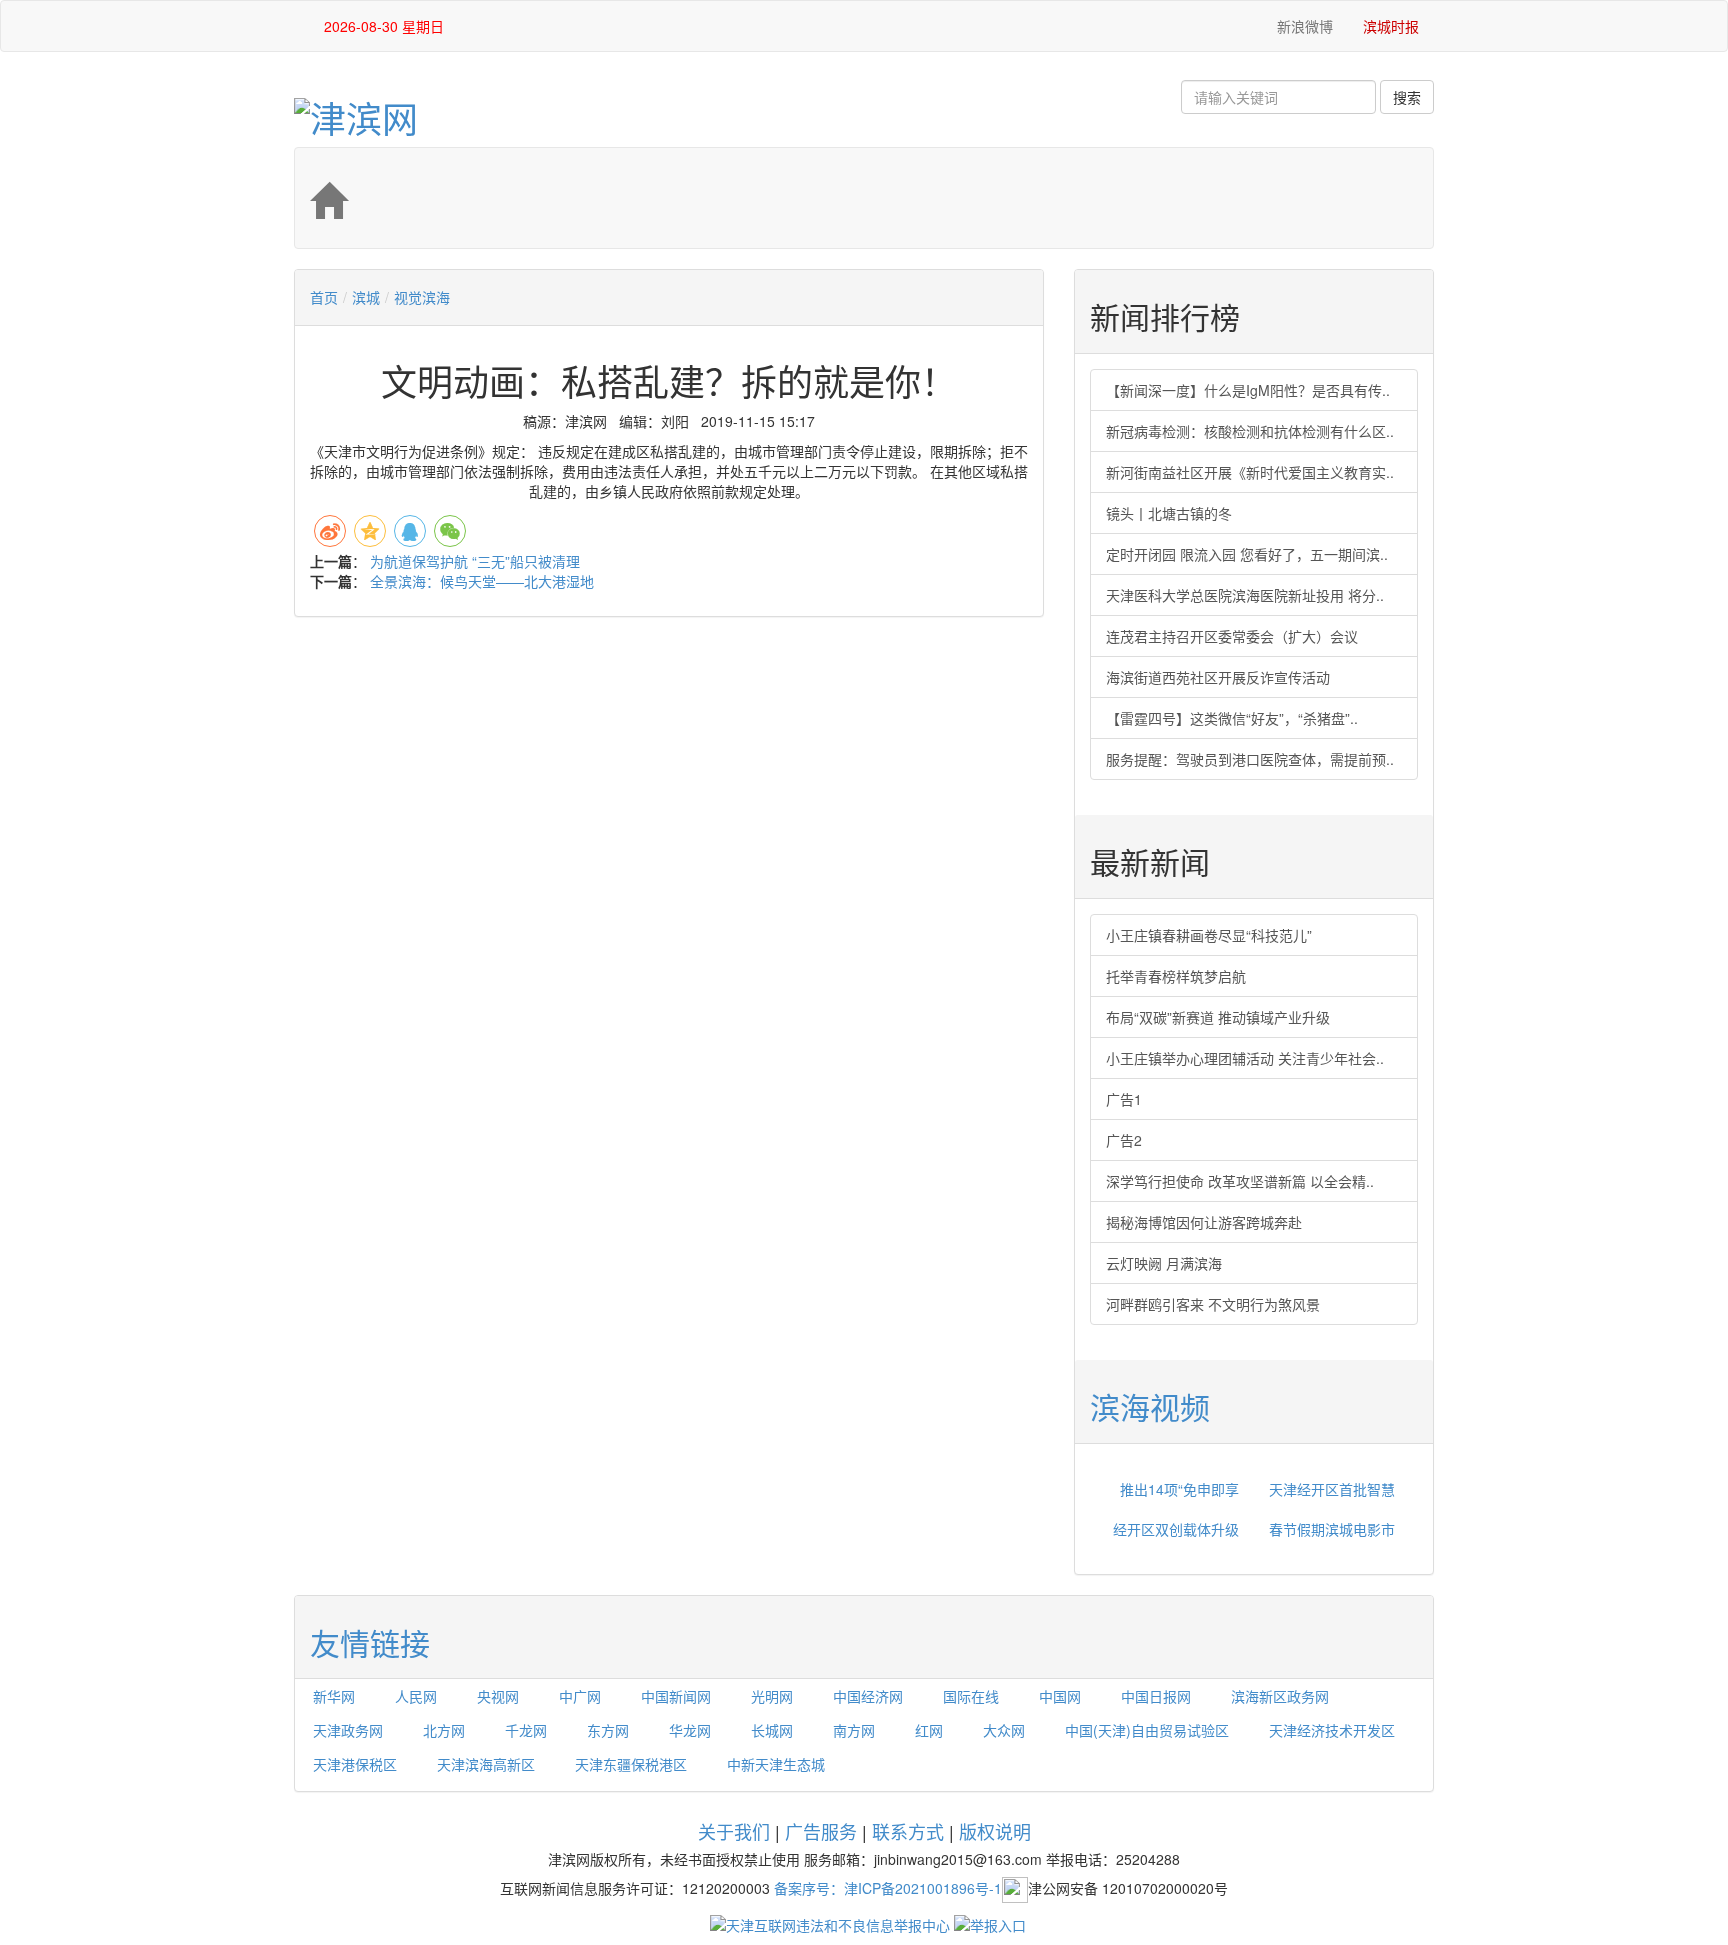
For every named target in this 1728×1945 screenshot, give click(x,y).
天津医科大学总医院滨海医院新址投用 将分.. (1245, 595)
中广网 (580, 1696)
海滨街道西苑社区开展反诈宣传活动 (1218, 677)
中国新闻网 (676, 1696)
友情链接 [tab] (370, 1642)
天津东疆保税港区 (631, 1764)
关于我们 (734, 1831)
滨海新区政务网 (1280, 1696)
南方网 (854, 1730)
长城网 (772, 1730)
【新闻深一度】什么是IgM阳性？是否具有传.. (1248, 390)
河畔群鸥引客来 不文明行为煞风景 (1213, 1304)
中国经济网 (868, 1696)
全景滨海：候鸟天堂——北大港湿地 (482, 581)
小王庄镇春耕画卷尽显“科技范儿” (1209, 935)
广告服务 (821, 1831)
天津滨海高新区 (486, 1764)
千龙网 (526, 1730)
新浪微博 (1303, 26)
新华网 (334, 1696)
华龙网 (690, 1730)
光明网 (772, 1696)
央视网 (498, 1696)
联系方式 (908, 1831)
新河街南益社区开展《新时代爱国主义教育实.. (1250, 472)
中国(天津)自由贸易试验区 (1147, 1730)
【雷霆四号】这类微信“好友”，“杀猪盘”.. (1232, 718)
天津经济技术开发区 (1332, 1730)
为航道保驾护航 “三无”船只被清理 (475, 561)
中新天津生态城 (776, 1764)
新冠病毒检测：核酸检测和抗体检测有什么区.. (1250, 431)
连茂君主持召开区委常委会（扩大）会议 (1232, 636)
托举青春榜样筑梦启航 (1176, 976)
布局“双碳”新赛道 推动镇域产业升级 (1218, 1017)
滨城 (366, 297)
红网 (929, 1730)
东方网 (608, 1730)
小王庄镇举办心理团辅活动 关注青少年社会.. (1245, 1058)
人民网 (416, 1696)
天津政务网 (348, 1730)
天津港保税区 (355, 1764)
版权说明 (995, 1831)
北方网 (444, 1730)
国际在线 (971, 1696)
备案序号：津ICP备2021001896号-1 (888, 1888)
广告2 (1124, 1140)
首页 (324, 297)
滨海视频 (1150, 1406)
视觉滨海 (422, 297)
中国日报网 (1156, 1696)
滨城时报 (1391, 26)
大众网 (1004, 1730)
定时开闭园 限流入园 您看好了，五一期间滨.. (1247, 554)
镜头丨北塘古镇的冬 (1169, 513)
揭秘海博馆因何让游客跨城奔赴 (1204, 1222)
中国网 (1060, 1696)
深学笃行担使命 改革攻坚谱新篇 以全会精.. (1240, 1181)
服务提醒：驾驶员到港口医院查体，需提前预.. (1250, 759)
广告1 (1124, 1099)
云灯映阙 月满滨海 (1164, 1263)
